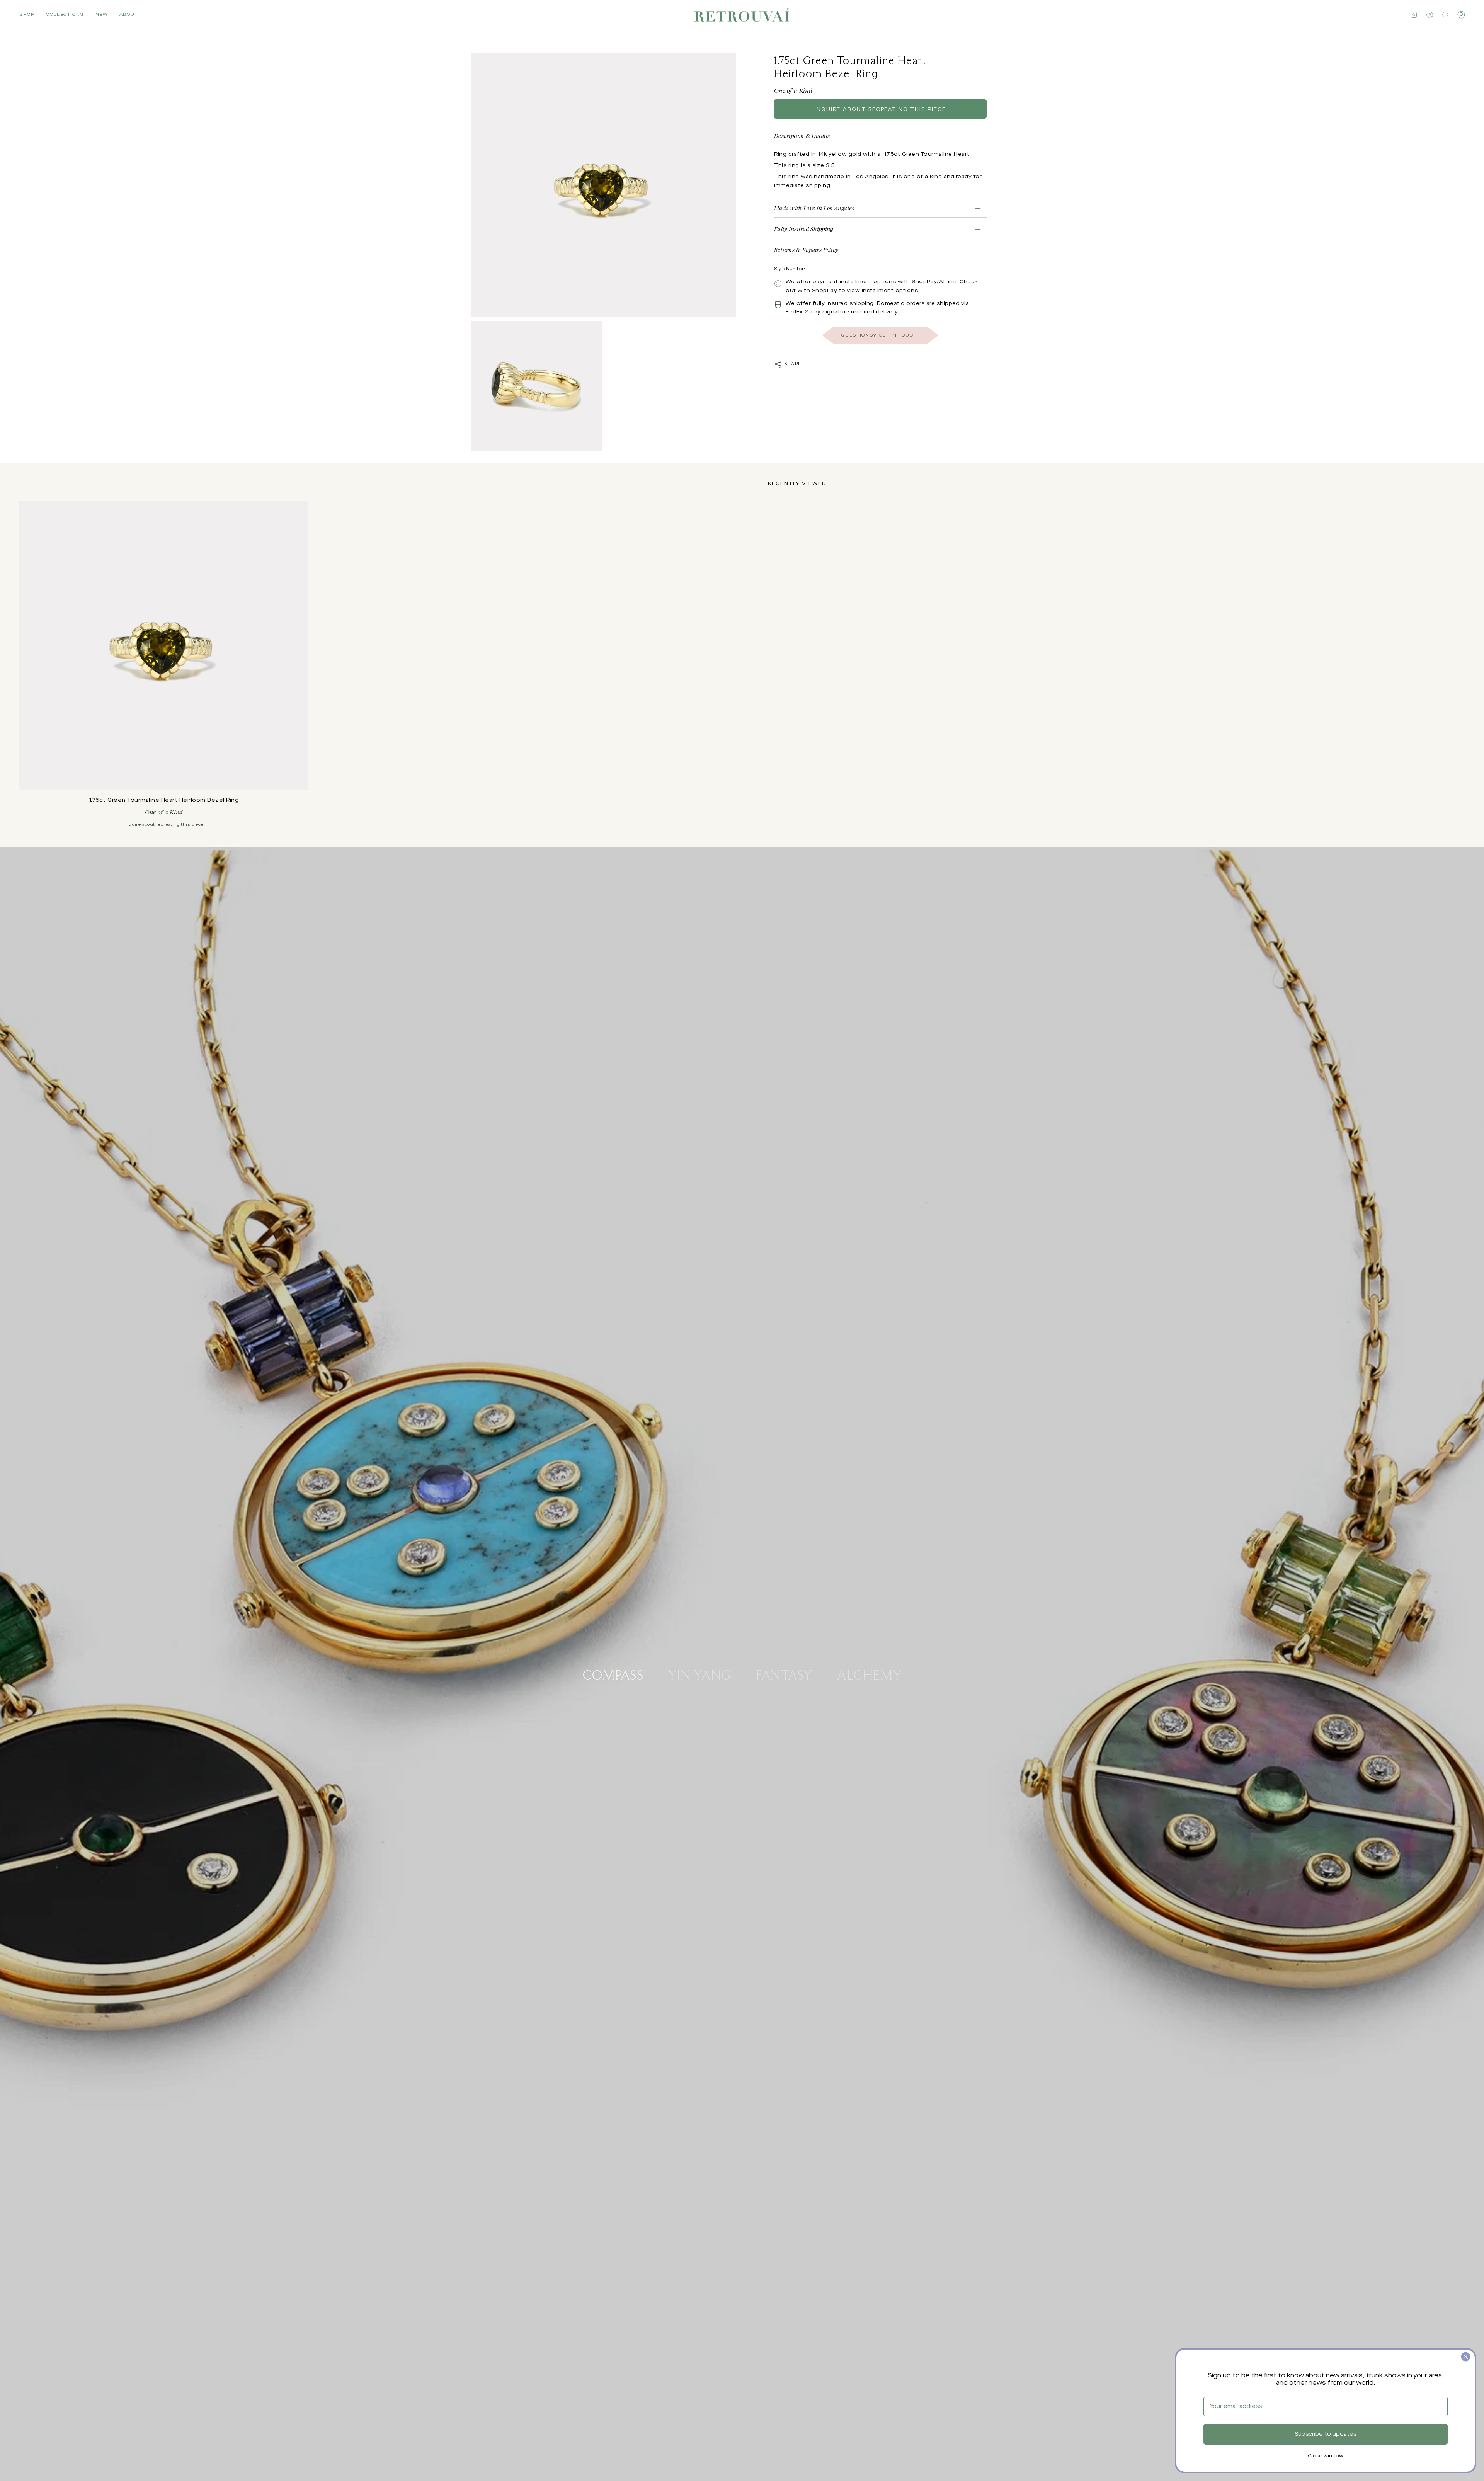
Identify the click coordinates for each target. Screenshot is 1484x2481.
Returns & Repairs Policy (806, 250)
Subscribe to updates (1326, 2434)
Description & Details (802, 136)
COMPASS (613, 1674)
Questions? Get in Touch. (880, 335)
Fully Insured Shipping (804, 229)
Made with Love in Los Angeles (814, 208)
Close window (1326, 2456)
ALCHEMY (870, 1674)
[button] (27, 15)
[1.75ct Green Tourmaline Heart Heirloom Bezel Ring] (164, 645)
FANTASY (784, 1674)
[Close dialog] (1466, 2357)
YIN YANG (700, 1674)
